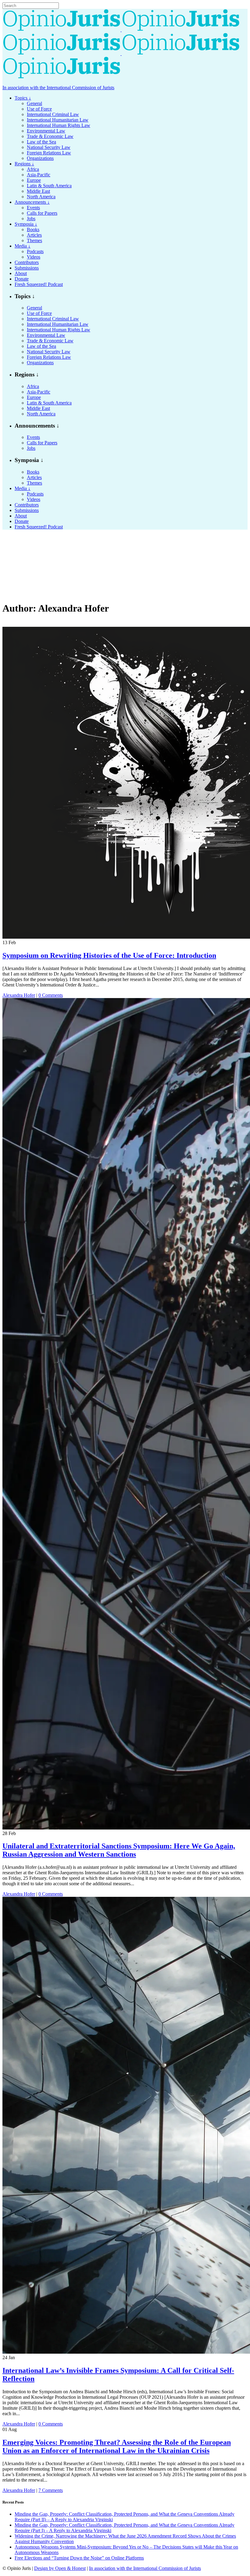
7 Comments (51, 2490)
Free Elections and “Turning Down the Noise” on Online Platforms (79, 2558)
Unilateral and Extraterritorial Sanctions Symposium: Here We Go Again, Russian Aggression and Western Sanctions (119, 1850)
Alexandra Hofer (19, 995)
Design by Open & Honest (60, 2568)
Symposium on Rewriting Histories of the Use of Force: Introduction (109, 955)
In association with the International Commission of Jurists (58, 88)
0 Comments (51, 995)
